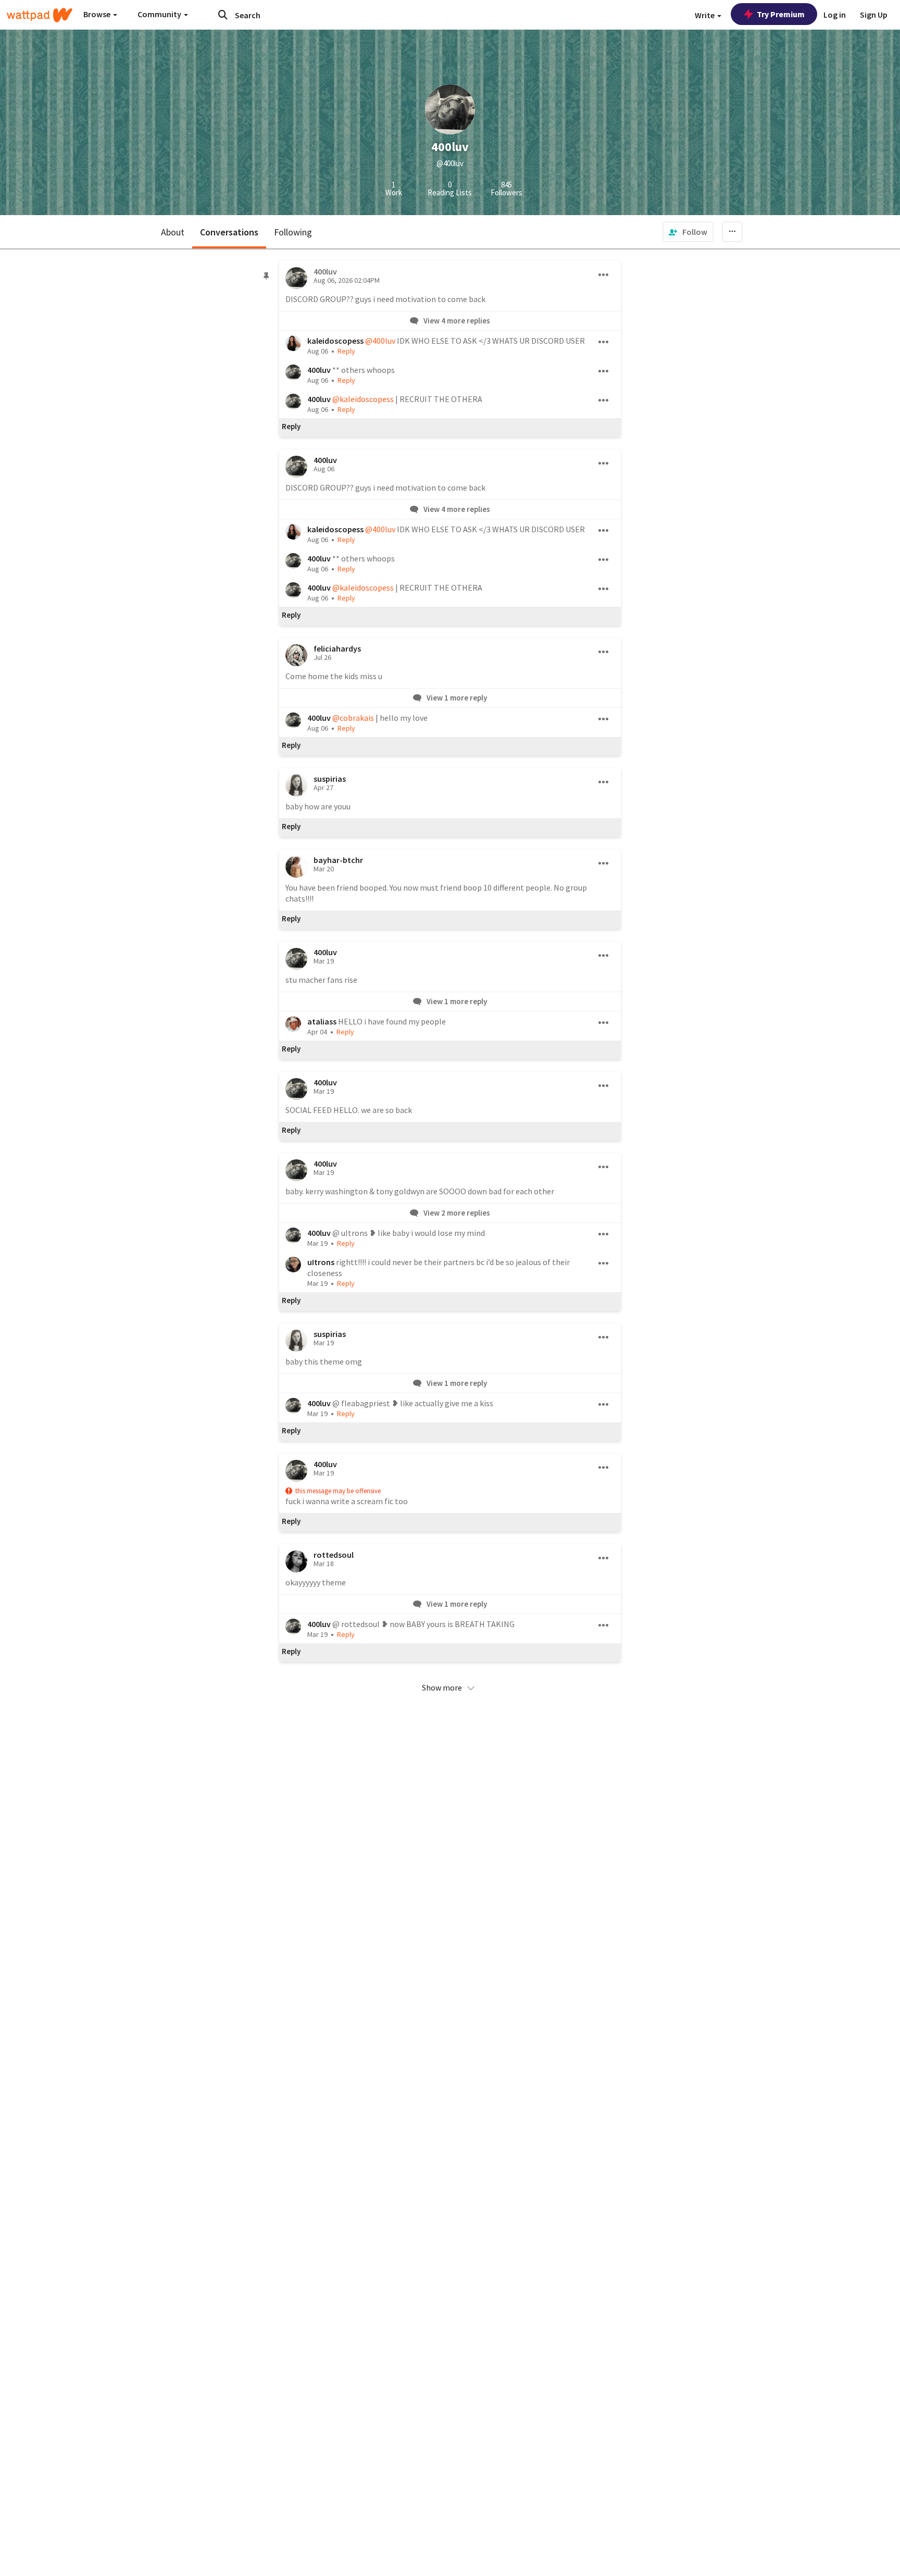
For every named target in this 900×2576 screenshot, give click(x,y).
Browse (98, 14)
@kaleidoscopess (363, 399)
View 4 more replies (456, 321)
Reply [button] (346, 351)
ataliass (322, 1021)
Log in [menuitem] (835, 15)
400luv (319, 370)
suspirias (330, 779)
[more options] (604, 275)
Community (160, 14)
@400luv (380, 341)
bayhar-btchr (338, 860)
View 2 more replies (456, 1213)
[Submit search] (223, 15)
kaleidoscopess (335, 341)
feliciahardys (337, 648)
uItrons (321, 1262)
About (173, 232)
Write (705, 15)
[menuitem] (688, 232)
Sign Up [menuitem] (874, 15)
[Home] (40, 15)
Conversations (229, 232)
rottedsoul (334, 1555)
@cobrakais (353, 718)
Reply (291, 427)
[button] (450, 1687)
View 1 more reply (456, 698)
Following (293, 232)
